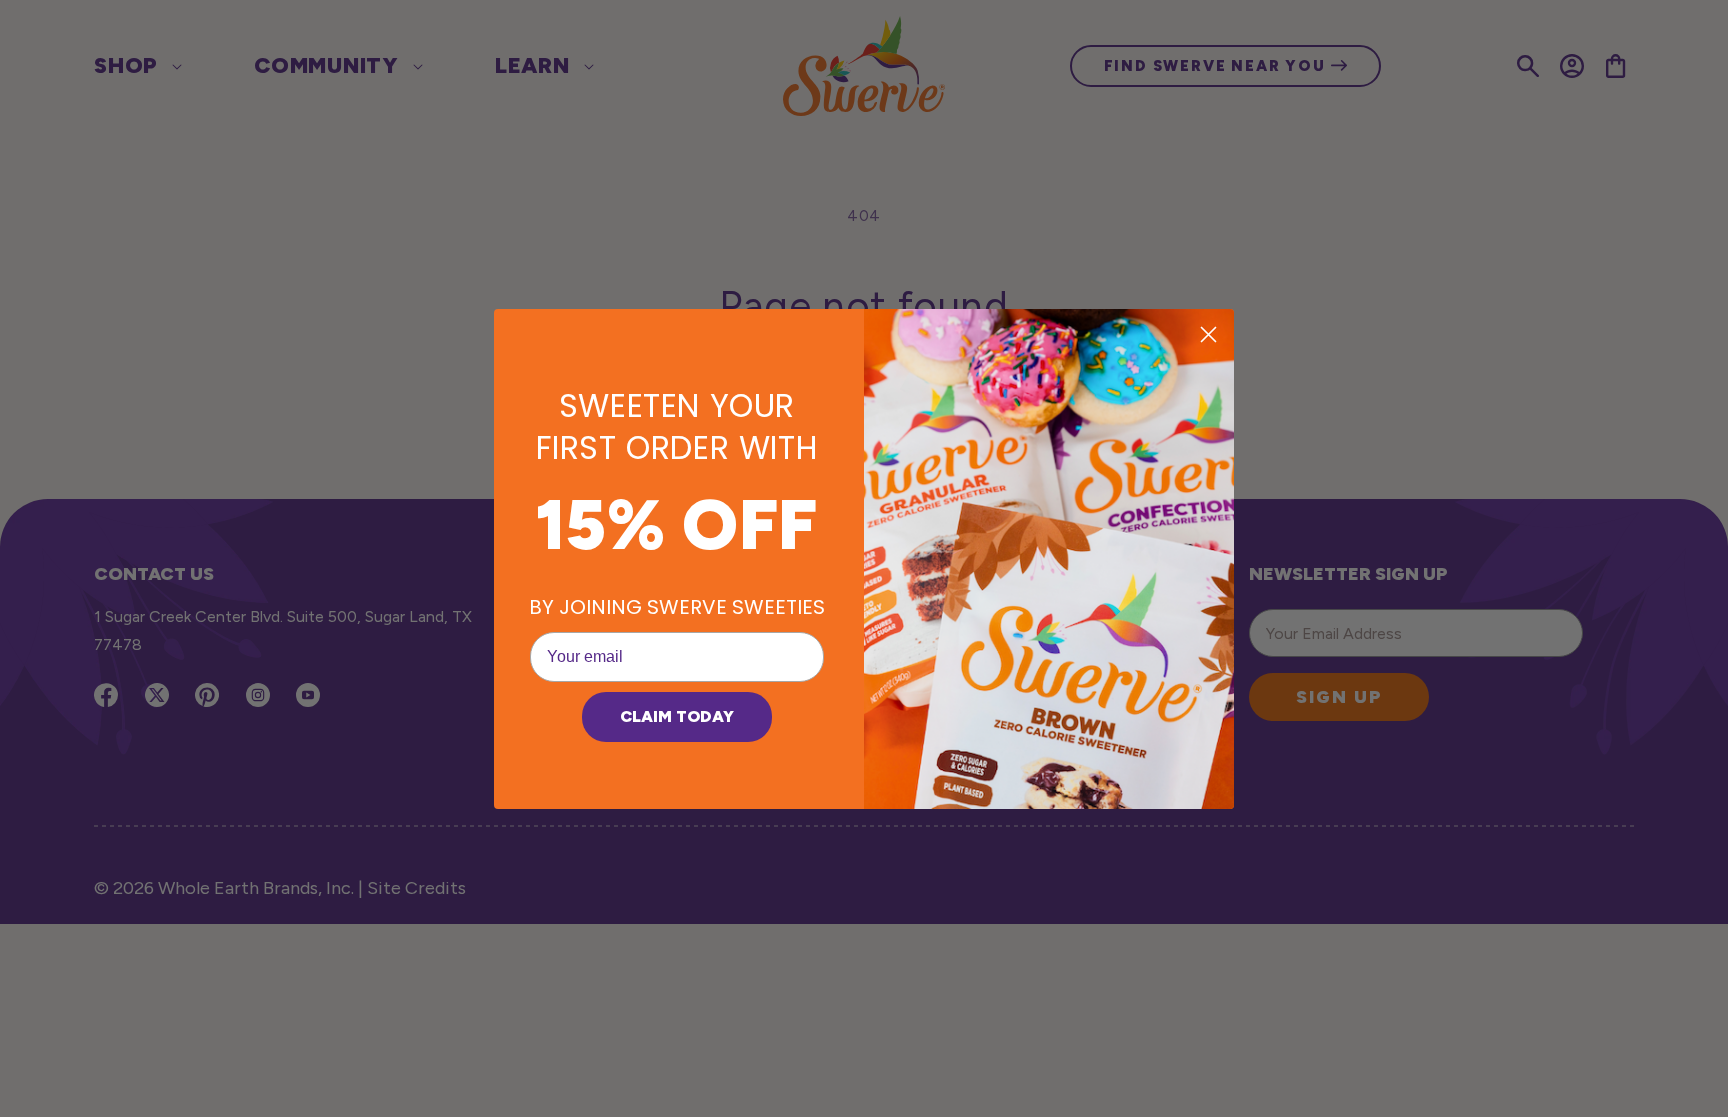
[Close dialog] (1208, 334)
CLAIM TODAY (677, 716)
